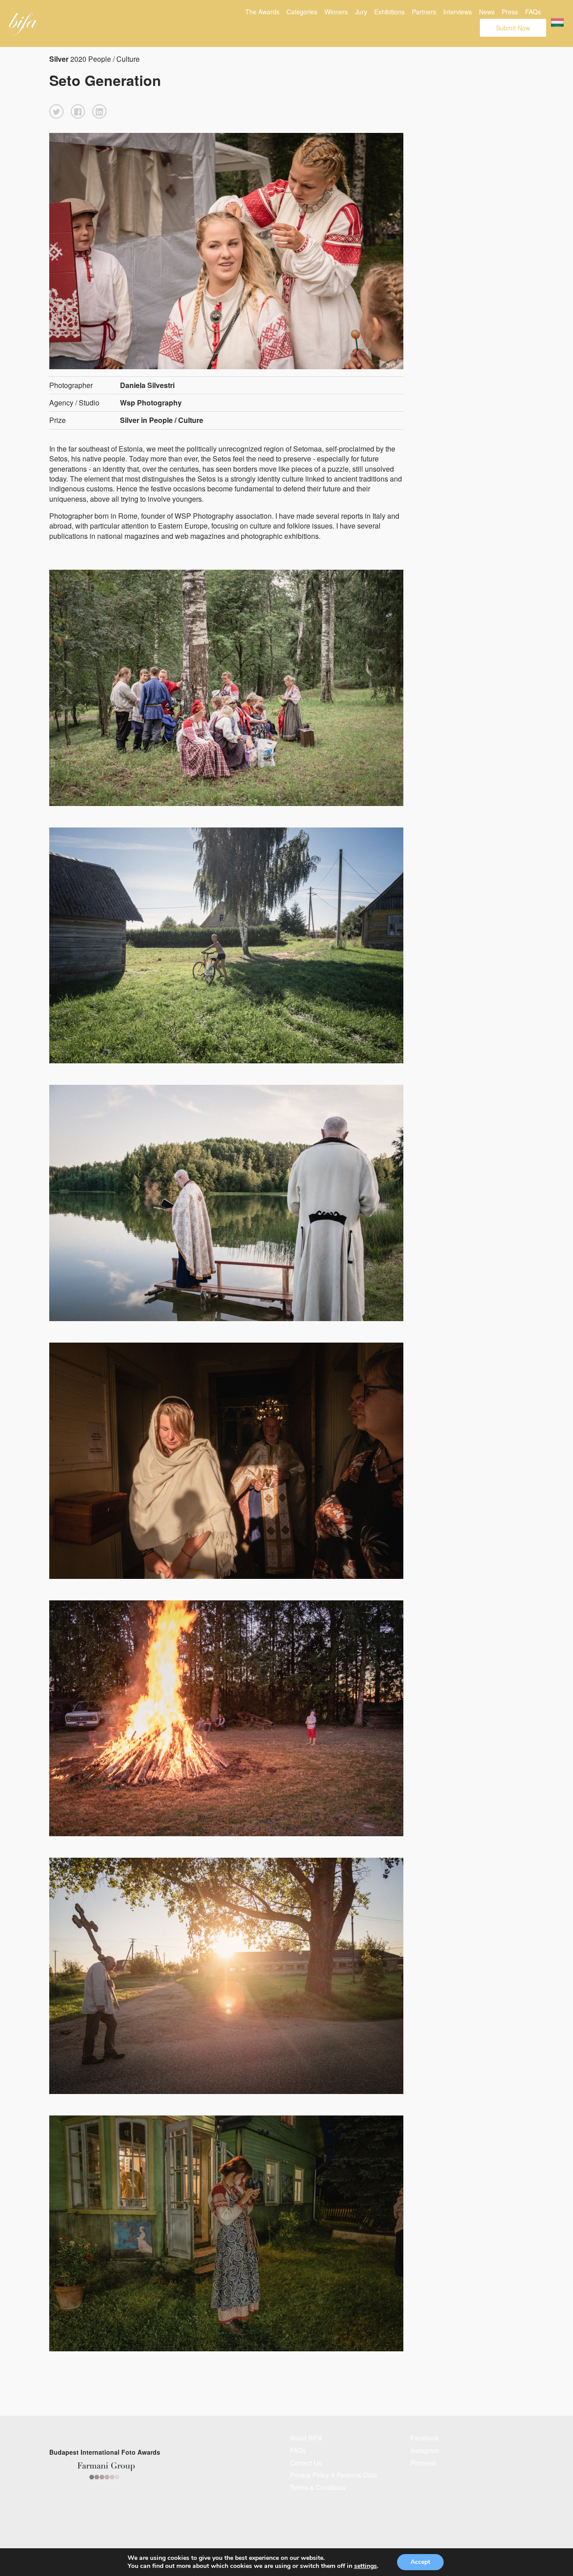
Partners (424, 12)
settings (366, 2566)
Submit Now (513, 28)
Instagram (425, 2450)
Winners (336, 12)
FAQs (533, 12)
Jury (361, 12)
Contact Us (306, 2463)
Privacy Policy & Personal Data (334, 2475)
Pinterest (423, 2463)
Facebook (425, 2438)
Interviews (458, 12)
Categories (302, 12)
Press (510, 12)
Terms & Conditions (318, 2487)
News (487, 12)
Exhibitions (389, 12)
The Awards (262, 12)
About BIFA (306, 2438)
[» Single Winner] (24, 24)
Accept (420, 2562)
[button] (56, 111)
